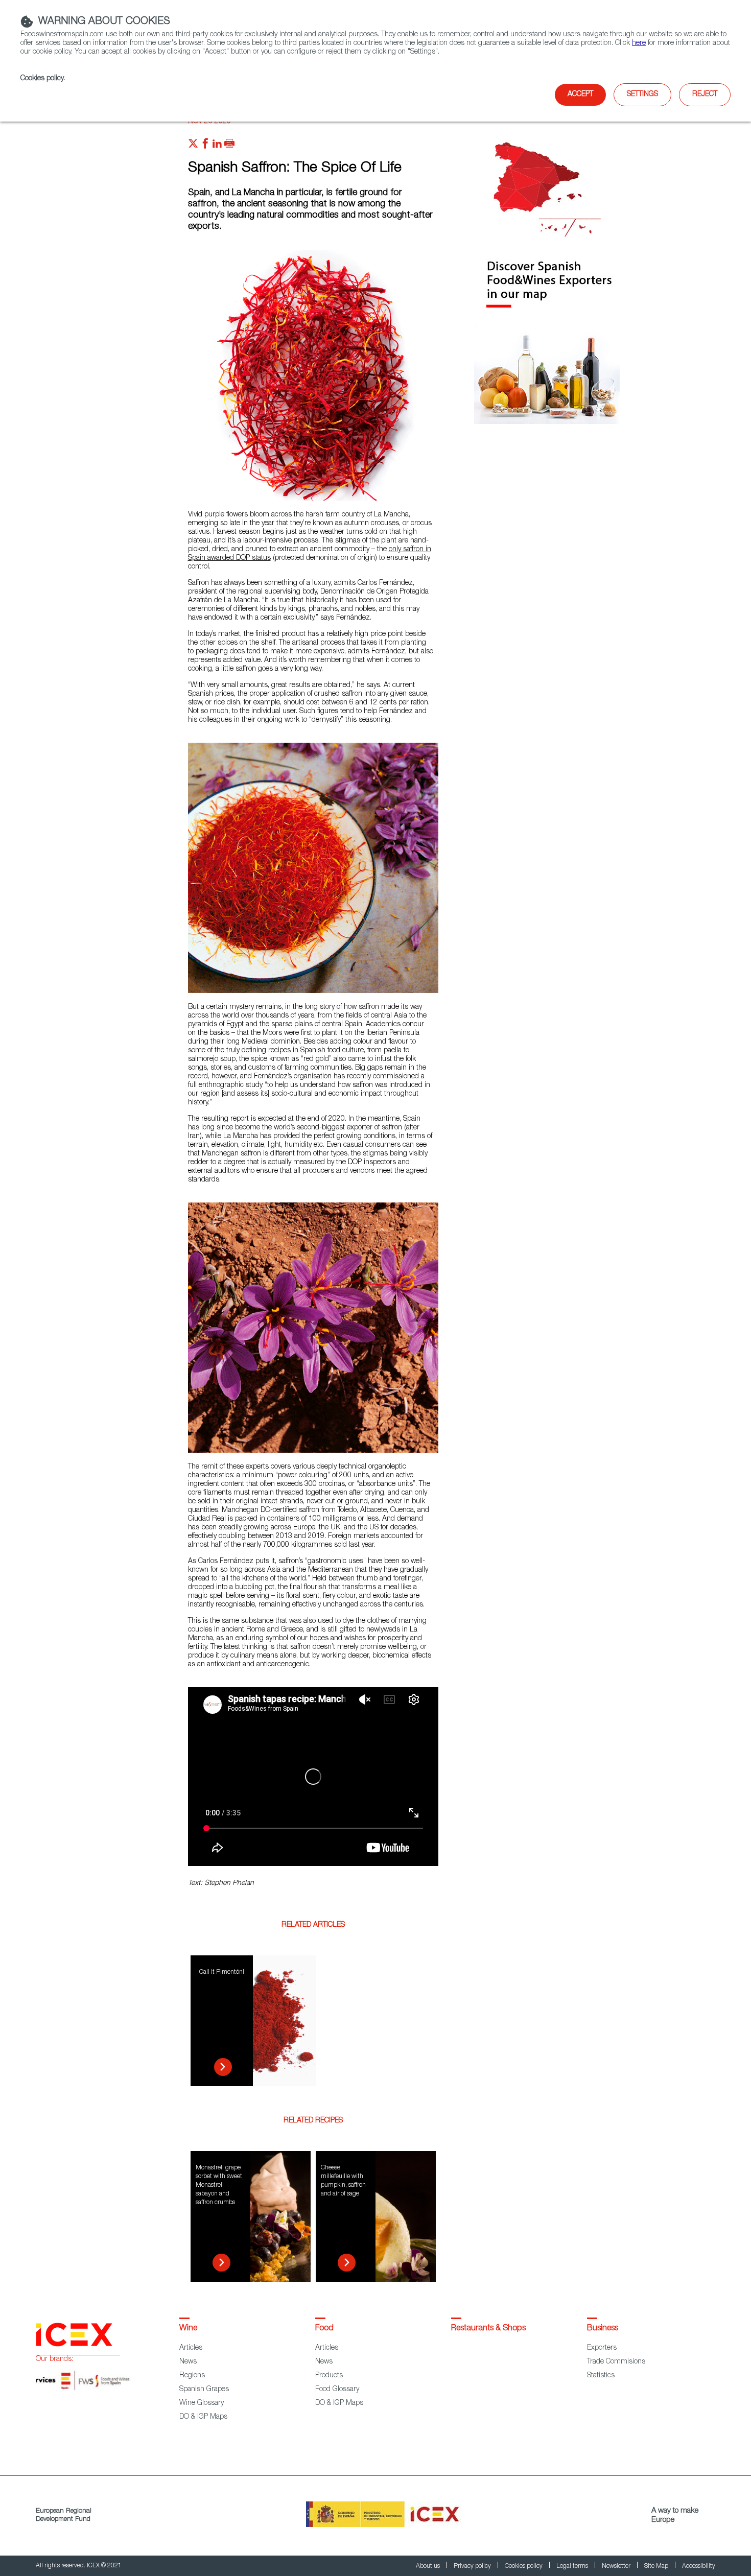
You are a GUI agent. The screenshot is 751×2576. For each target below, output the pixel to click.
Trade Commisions (616, 2362)
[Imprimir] (229, 146)
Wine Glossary (202, 2403)
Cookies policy (42, 79)
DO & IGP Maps (203, 2417)
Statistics (601, 2376)
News (188, 2362)
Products (329, 2376)
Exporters (602, 2348)
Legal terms (573, 2566)
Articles (191, 2348)
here (639, 43)
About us (429, 2566)
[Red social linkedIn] (217, 146)
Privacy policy (473, 2566)
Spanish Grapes (204, 2390)
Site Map (657, 2566)
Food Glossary (337, 2390)
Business (603, 2329)
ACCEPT (580, 94)
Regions (192, 2376)
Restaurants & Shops (488, 2329)
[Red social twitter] (193, 146)
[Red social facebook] (205, 146)
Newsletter (617, 2566)
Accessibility (699, 2566)
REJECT (705, 94)
